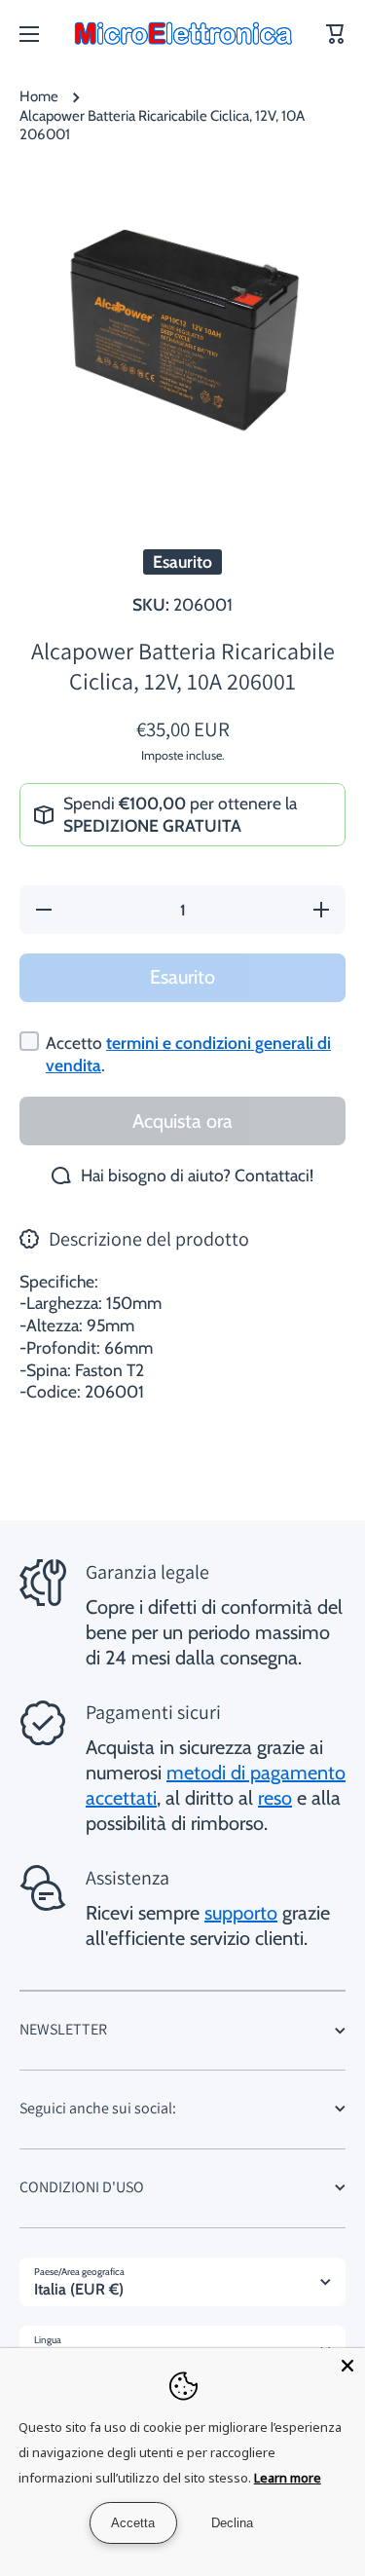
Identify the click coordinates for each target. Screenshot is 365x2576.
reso (275, 1798)
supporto (241, 1913)
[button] (336, 34)
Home (39, 96)
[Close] (347, 2366)
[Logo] (183, 34)
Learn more (288, 2478)
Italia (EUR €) (79, 2289)
